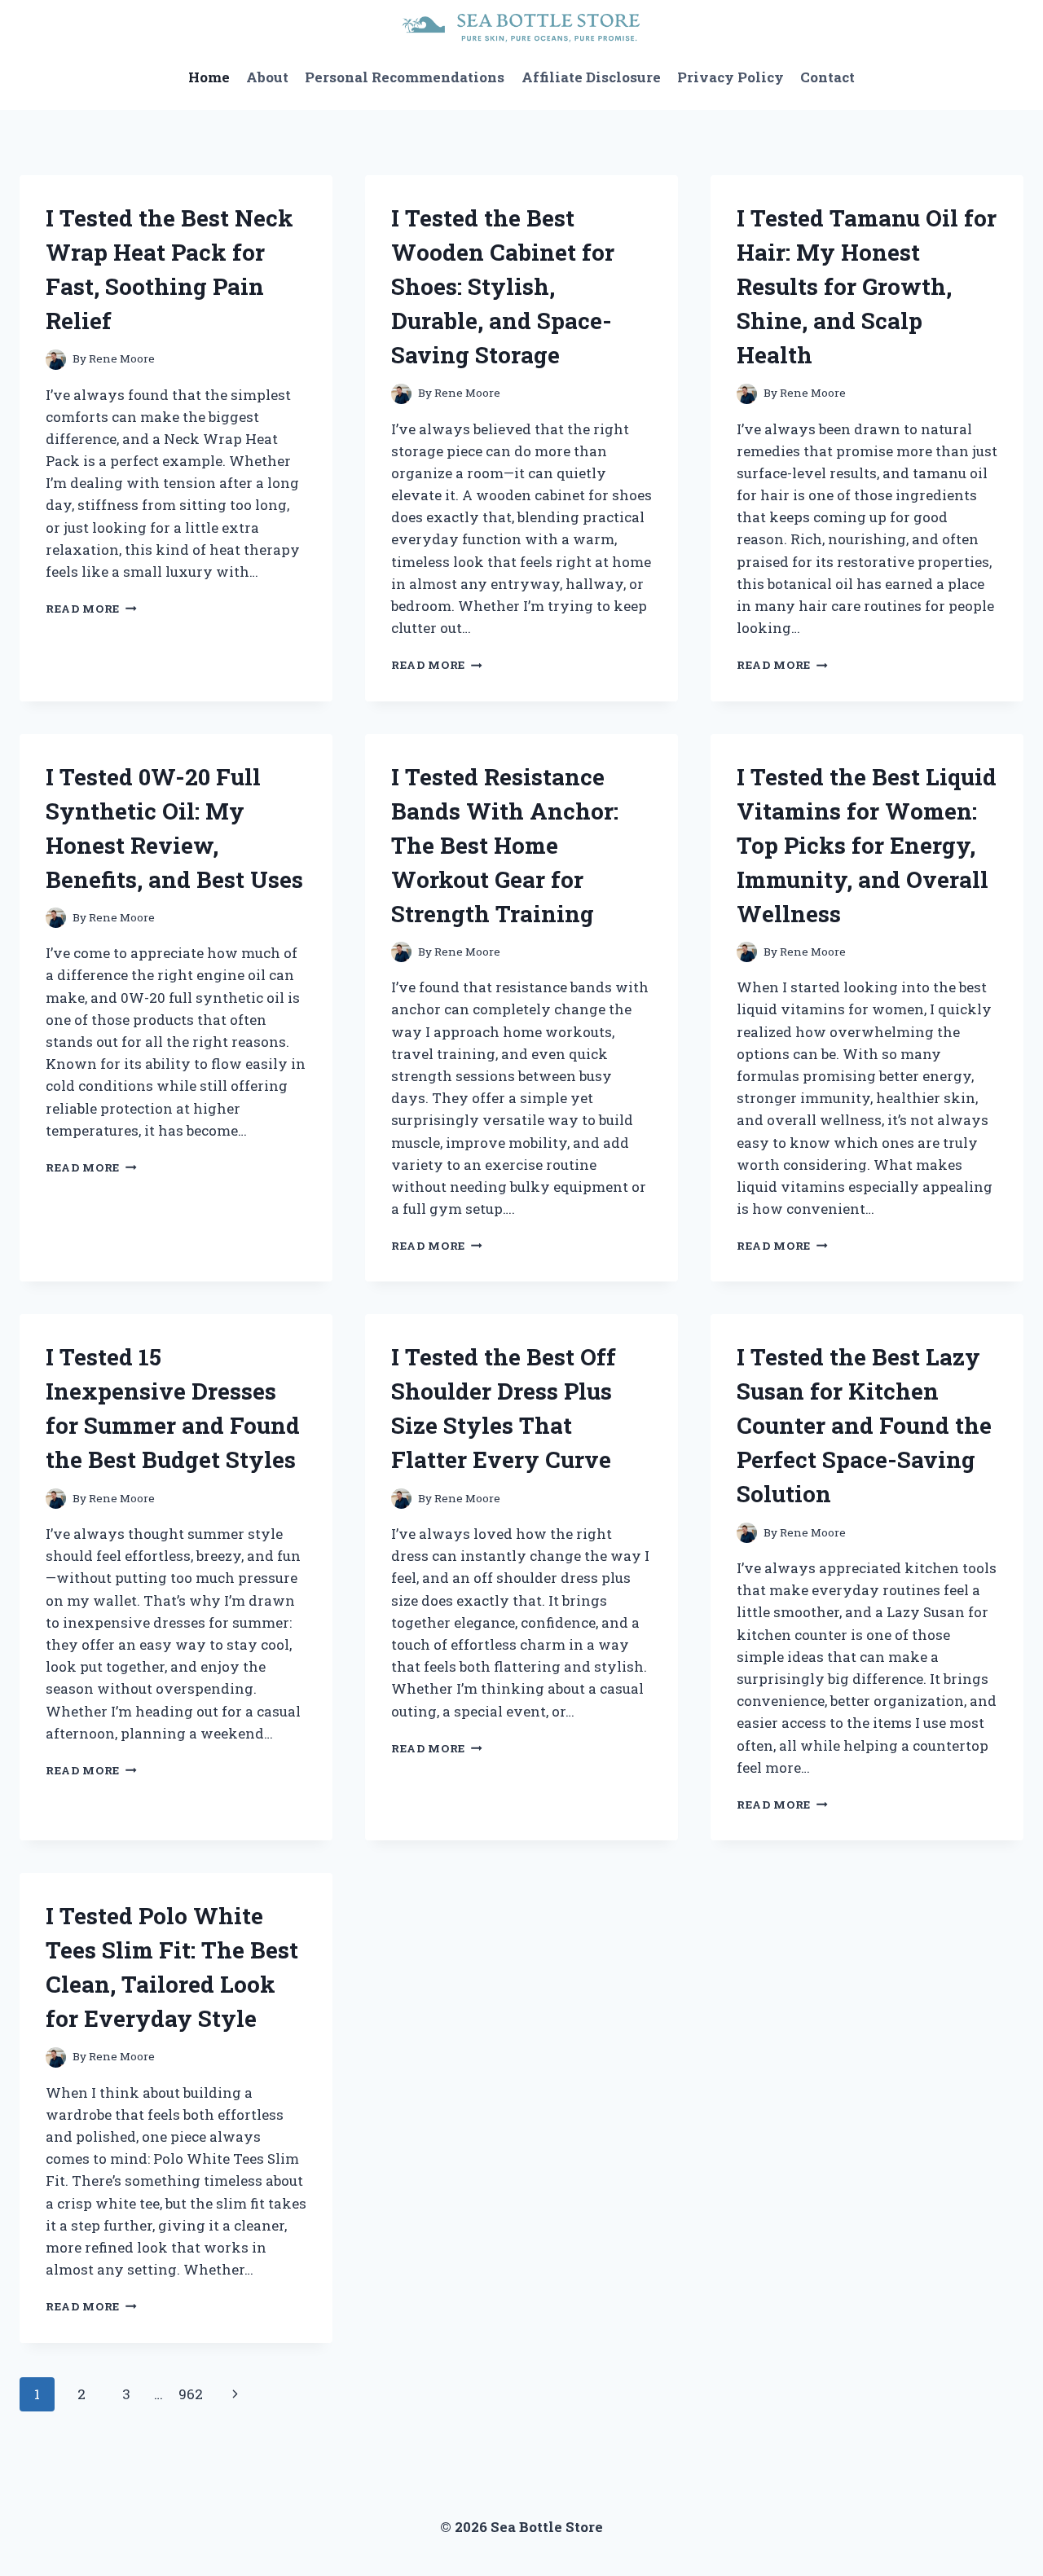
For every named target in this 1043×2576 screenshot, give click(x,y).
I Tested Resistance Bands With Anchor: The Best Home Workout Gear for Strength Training (505, 845)
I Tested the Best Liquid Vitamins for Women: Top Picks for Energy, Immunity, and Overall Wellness (867, 845)
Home (209, 77)
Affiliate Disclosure (591, 77)
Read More (91, 609)
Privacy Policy (731, 77)
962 (191, 2394)
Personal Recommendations (405, 77)
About (267, 77)
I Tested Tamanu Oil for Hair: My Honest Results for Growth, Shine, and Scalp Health (867, 286)
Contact (827, 77)
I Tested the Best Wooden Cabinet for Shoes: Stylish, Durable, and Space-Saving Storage (503, 286)
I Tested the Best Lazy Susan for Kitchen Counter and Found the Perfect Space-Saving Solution (864, 1425)
